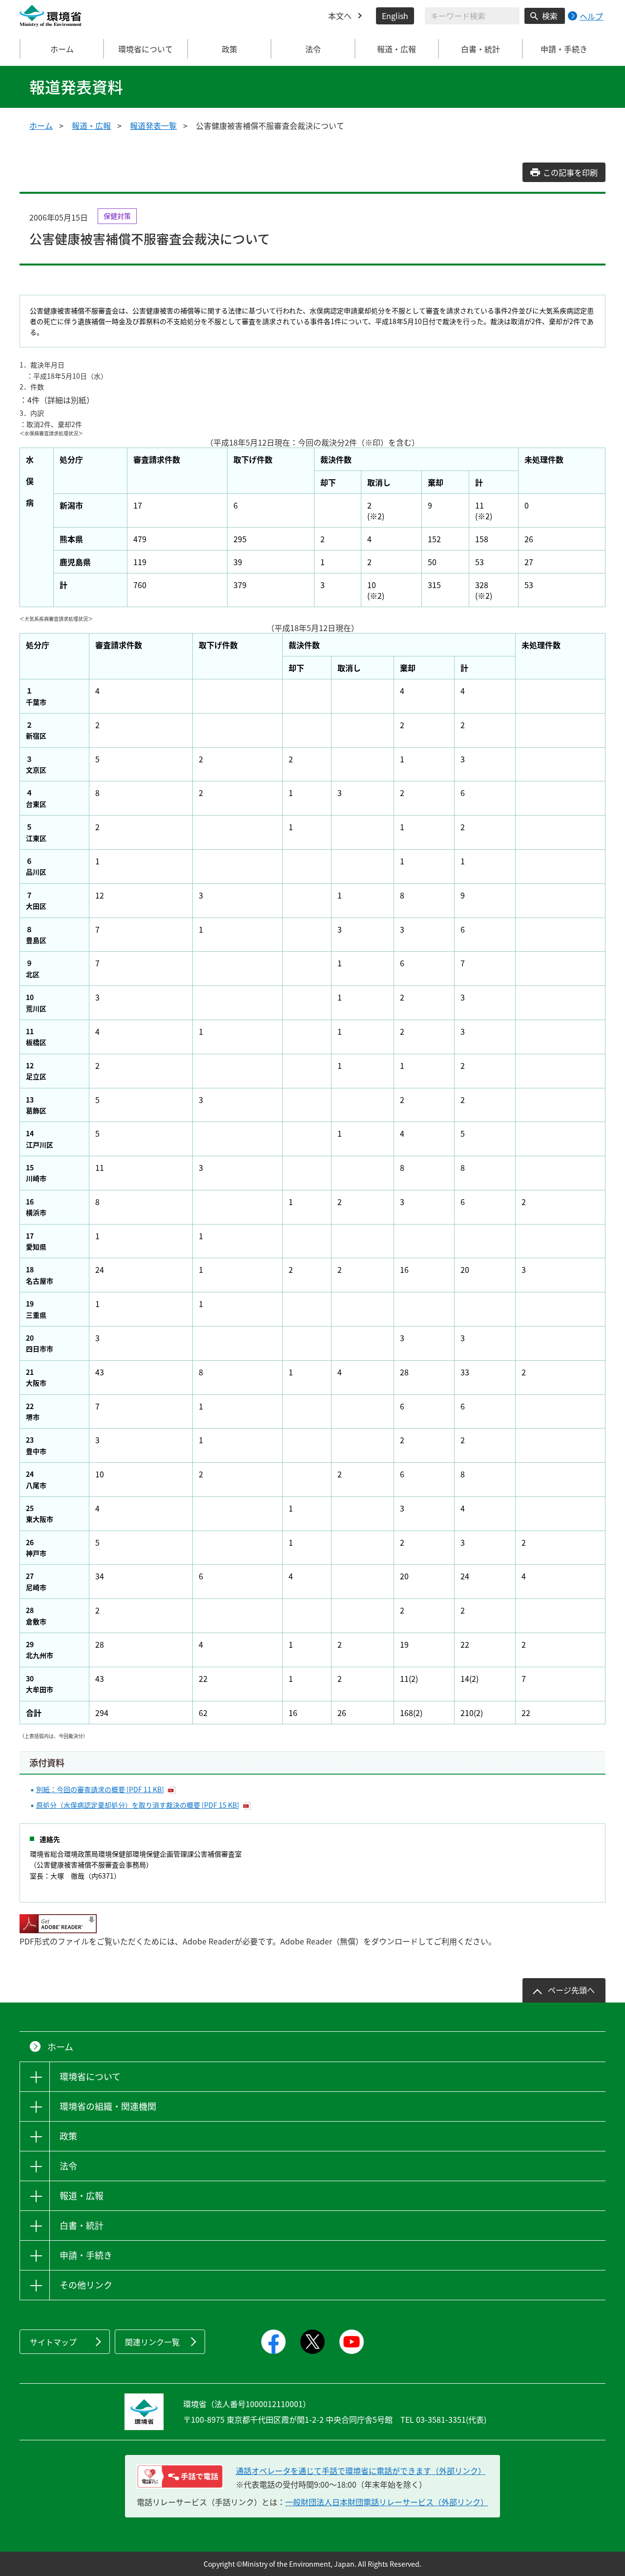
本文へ (340, 16)
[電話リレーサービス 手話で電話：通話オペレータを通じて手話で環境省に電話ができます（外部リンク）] (180, 2476)
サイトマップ (53, 2342)
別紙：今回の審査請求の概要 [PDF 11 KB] (100, 1789)
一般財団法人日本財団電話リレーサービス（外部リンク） (387, 2502)
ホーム (62, 49)
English (395, 16)
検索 (550, 16)
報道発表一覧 (153, 125)
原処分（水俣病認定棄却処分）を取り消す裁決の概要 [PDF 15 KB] (138, 1805)
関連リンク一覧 (152, 2342)
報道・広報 (91, 125)
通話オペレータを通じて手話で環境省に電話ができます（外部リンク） (361, 2471)
